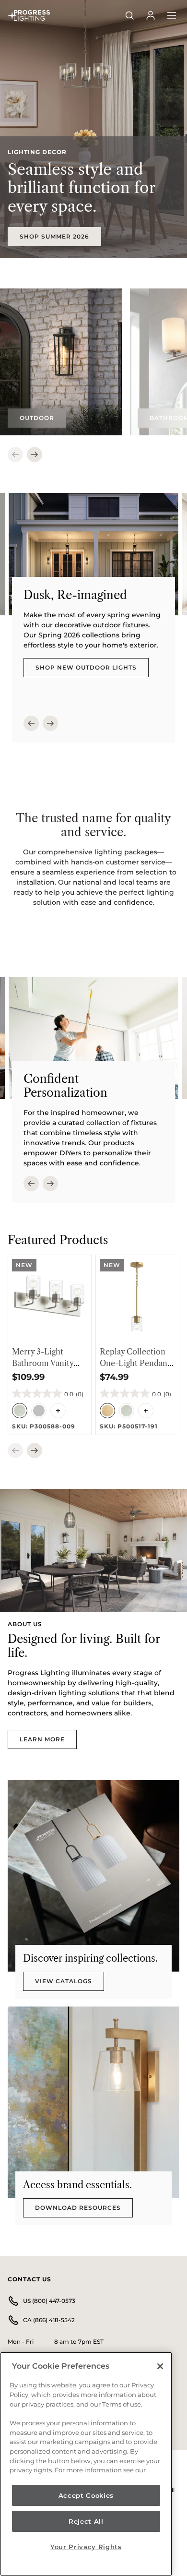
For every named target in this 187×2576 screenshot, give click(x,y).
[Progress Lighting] (29, 15)
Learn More (42, 1739)
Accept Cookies (86, 2495)
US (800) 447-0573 (49, 2301)
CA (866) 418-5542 (49, 2320)
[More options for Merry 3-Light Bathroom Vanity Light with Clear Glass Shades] (58, 1411)
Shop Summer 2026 (54, 236)
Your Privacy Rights (86, 2547)
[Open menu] (172, 15)
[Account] (151, 15)
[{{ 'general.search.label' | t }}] (129, 15)
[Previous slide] (15, 455)
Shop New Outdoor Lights (86, 667)
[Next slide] (35, 455)
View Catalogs (64, 1981)
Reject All (86, 2521)
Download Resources (78, 2208)
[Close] (160, 2366)
